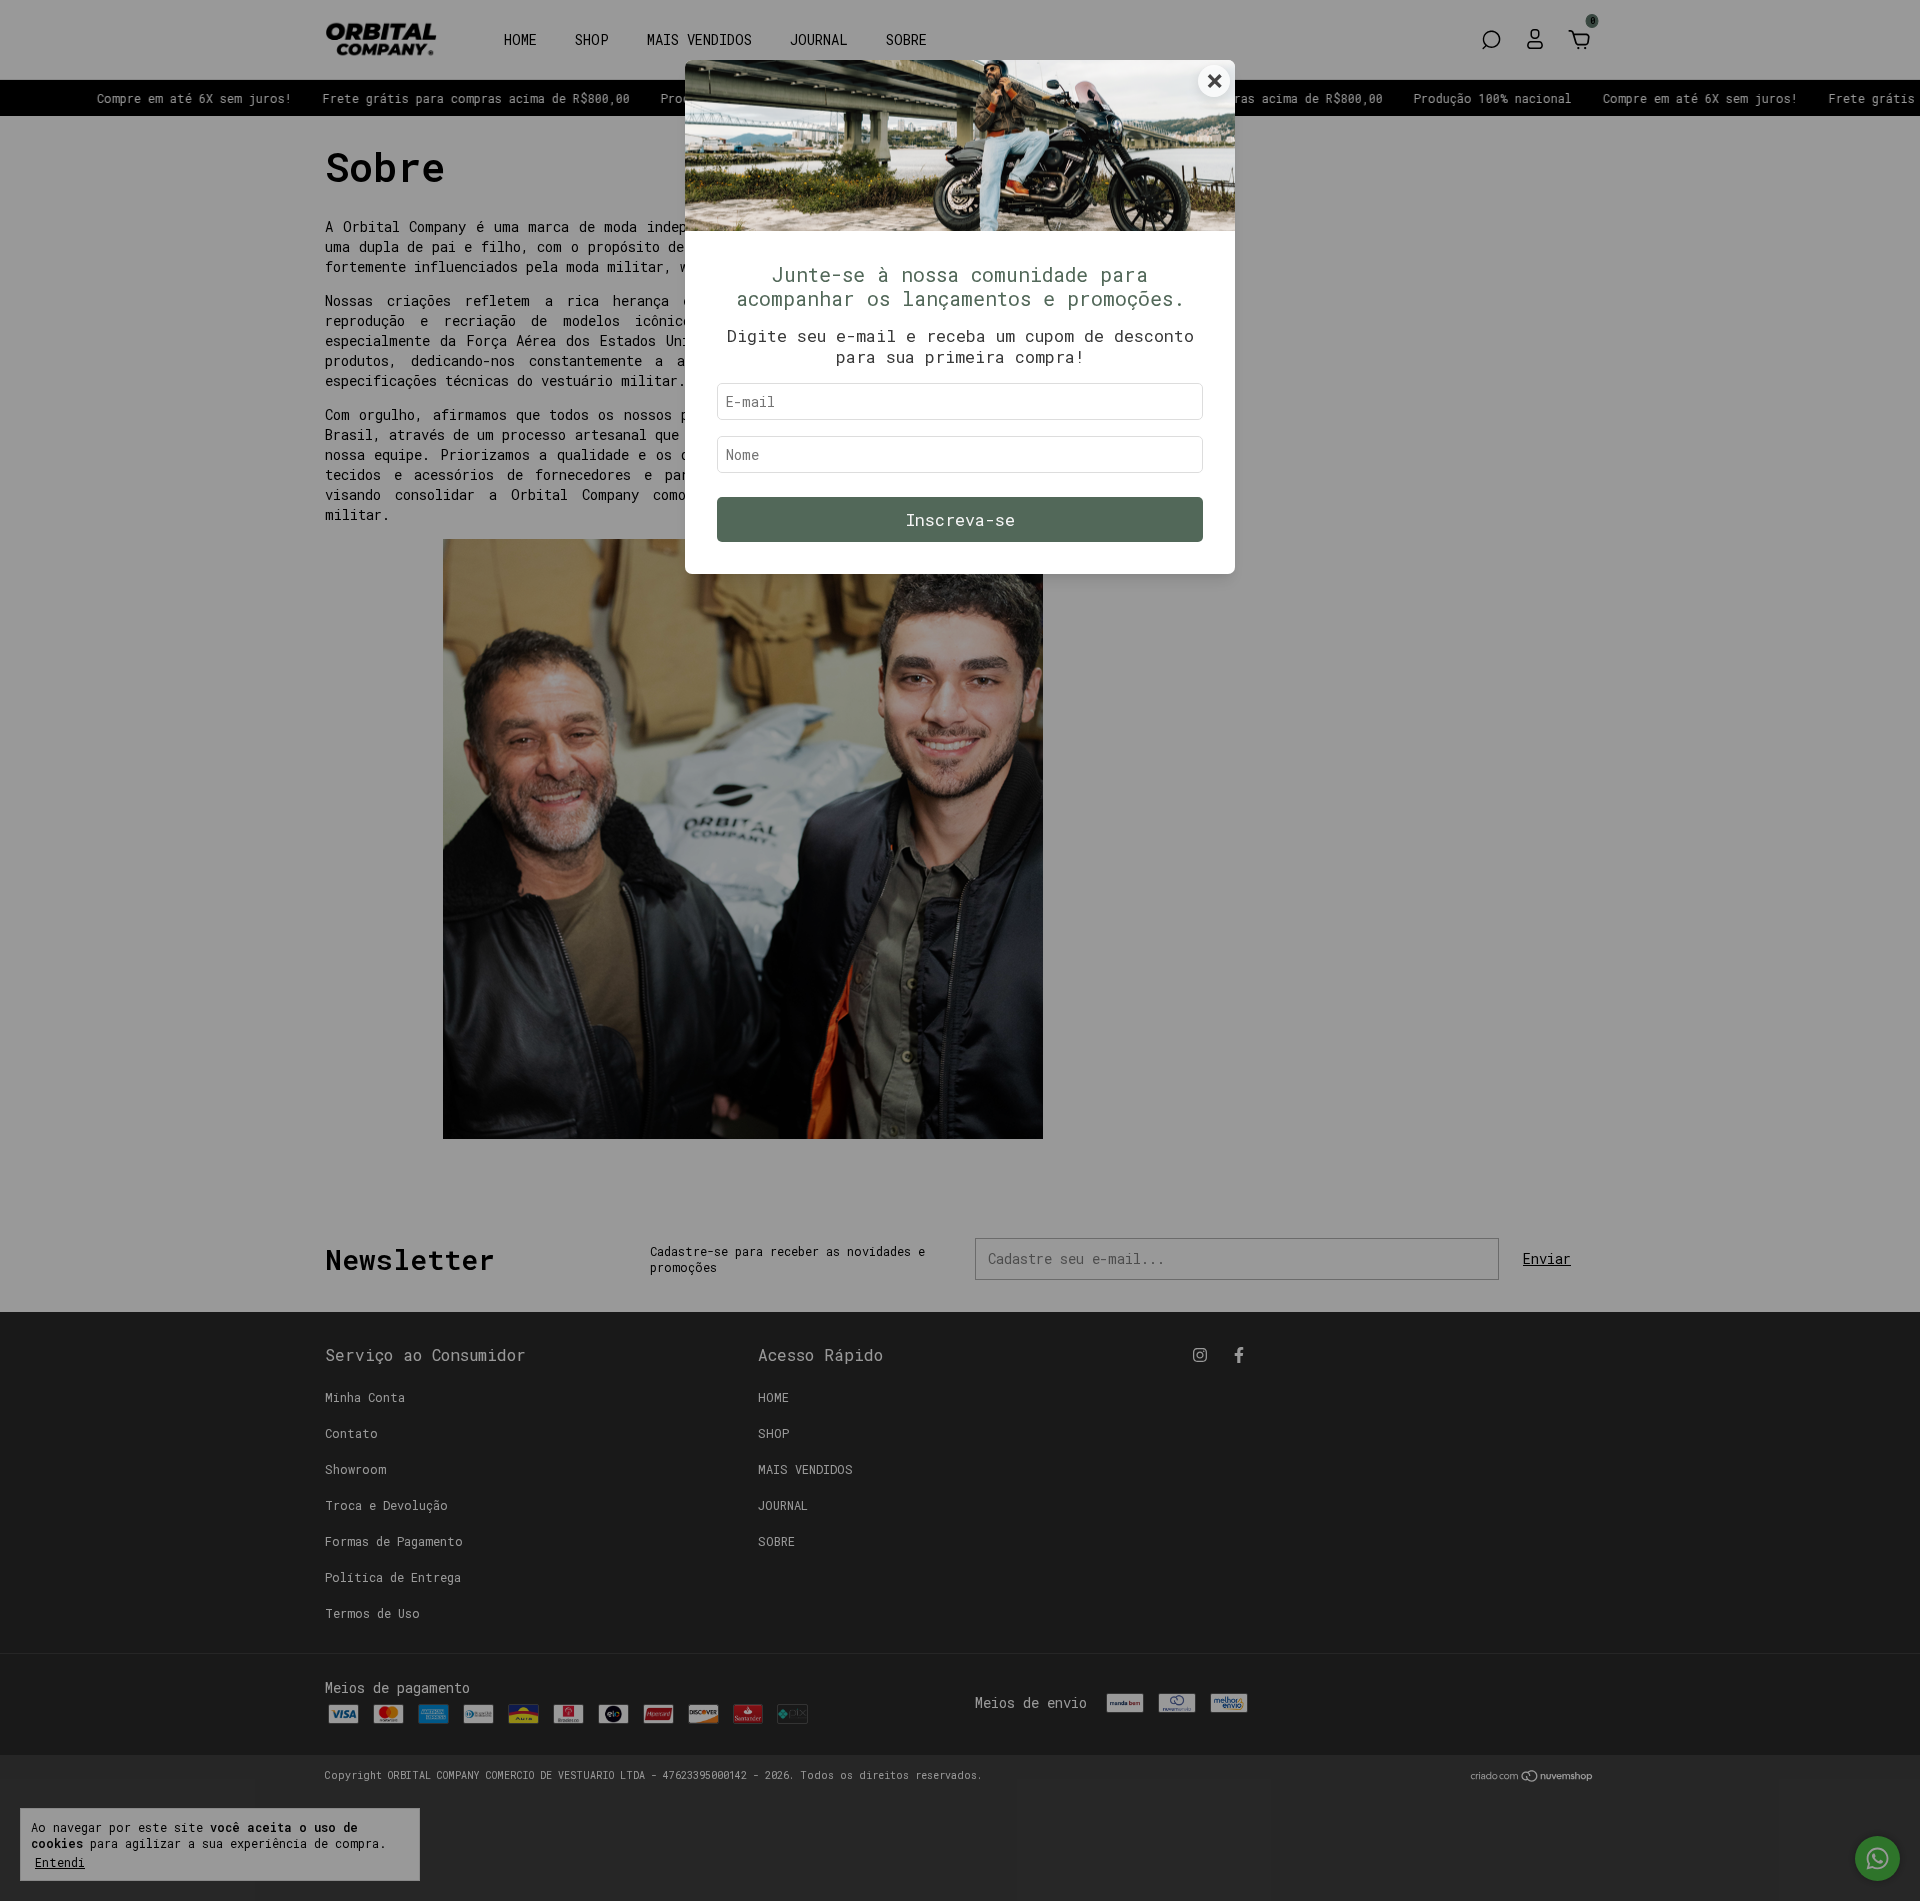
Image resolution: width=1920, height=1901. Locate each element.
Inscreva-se (960, 519)
